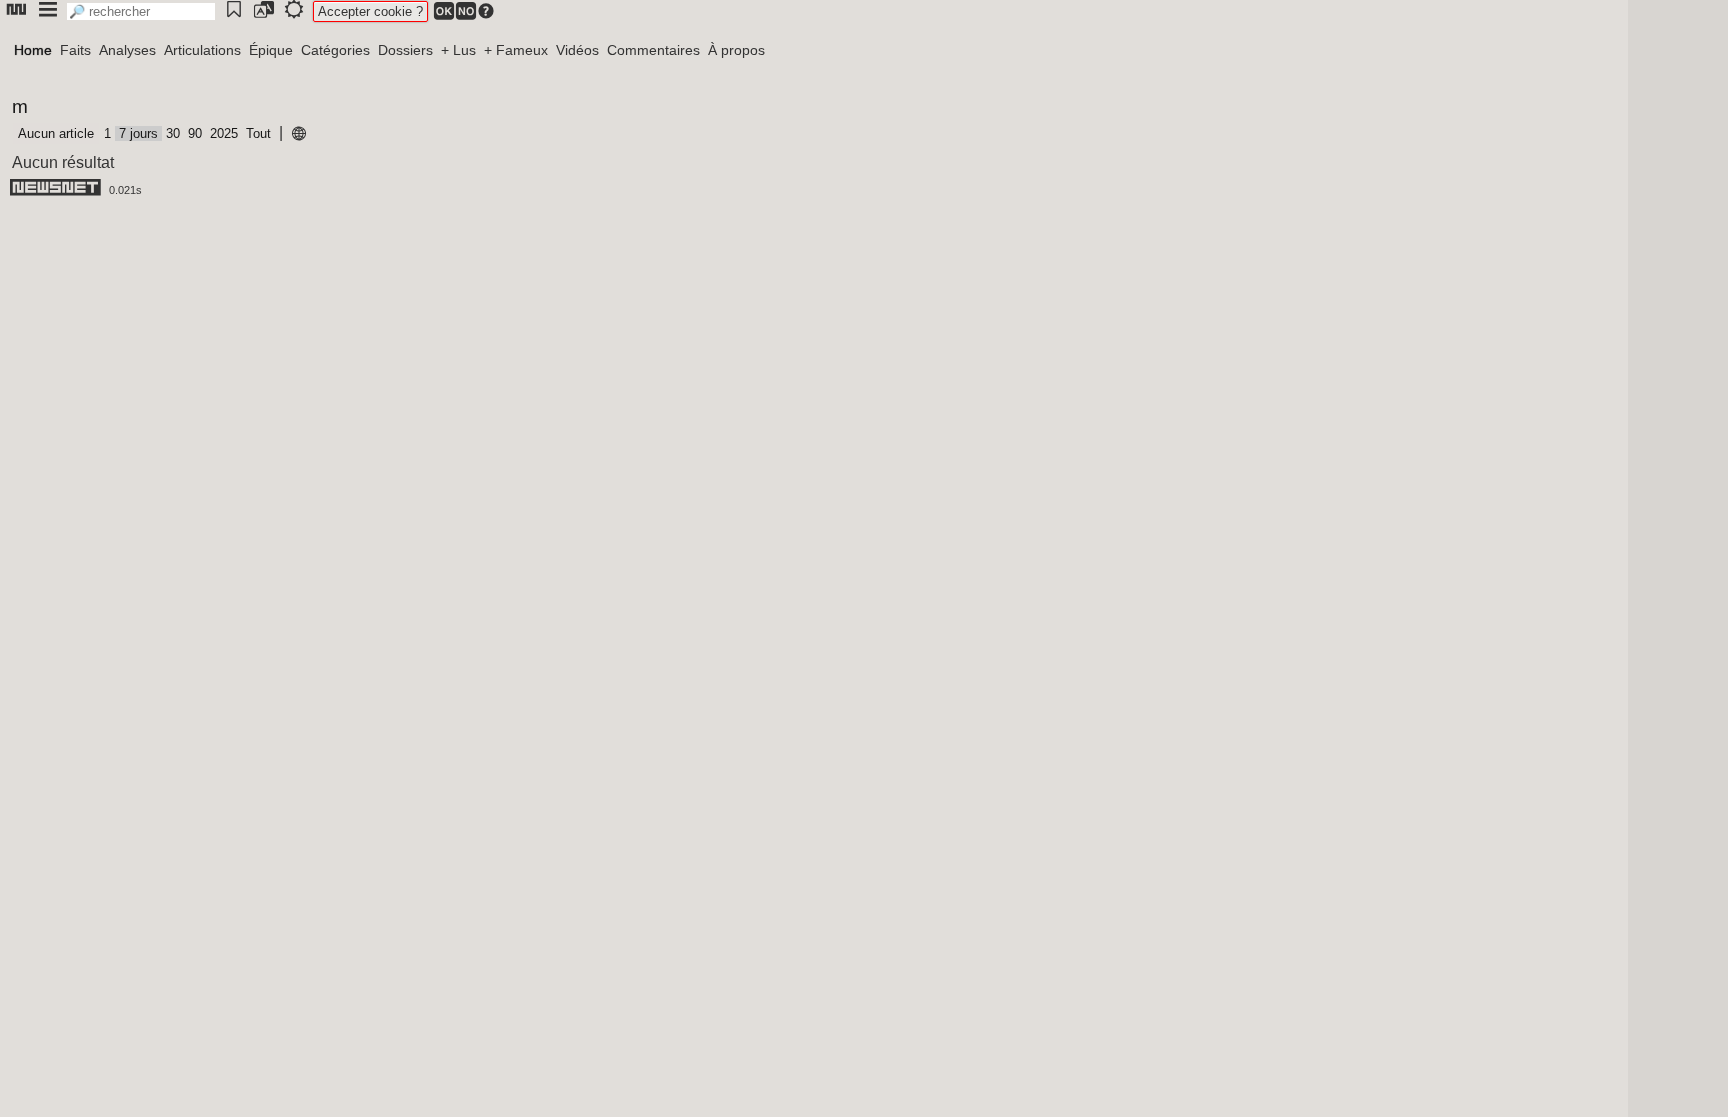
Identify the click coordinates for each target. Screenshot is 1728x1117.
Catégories (335, 50)
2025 (224, 133)
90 (195, 133)
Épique (271, 50)
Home (33, 50)
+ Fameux (516, 50)
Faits (75, 50)
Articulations (202, 50)
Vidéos (577, 50)
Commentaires (653, 50)
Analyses (127, 50)
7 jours (138, 133)
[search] (141, 11)
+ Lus (458, 50)
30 (173, 133)
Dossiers (405, 50)
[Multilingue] (299, 134)
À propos (736, 50)
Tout (258, 133)
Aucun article (56, 133)
